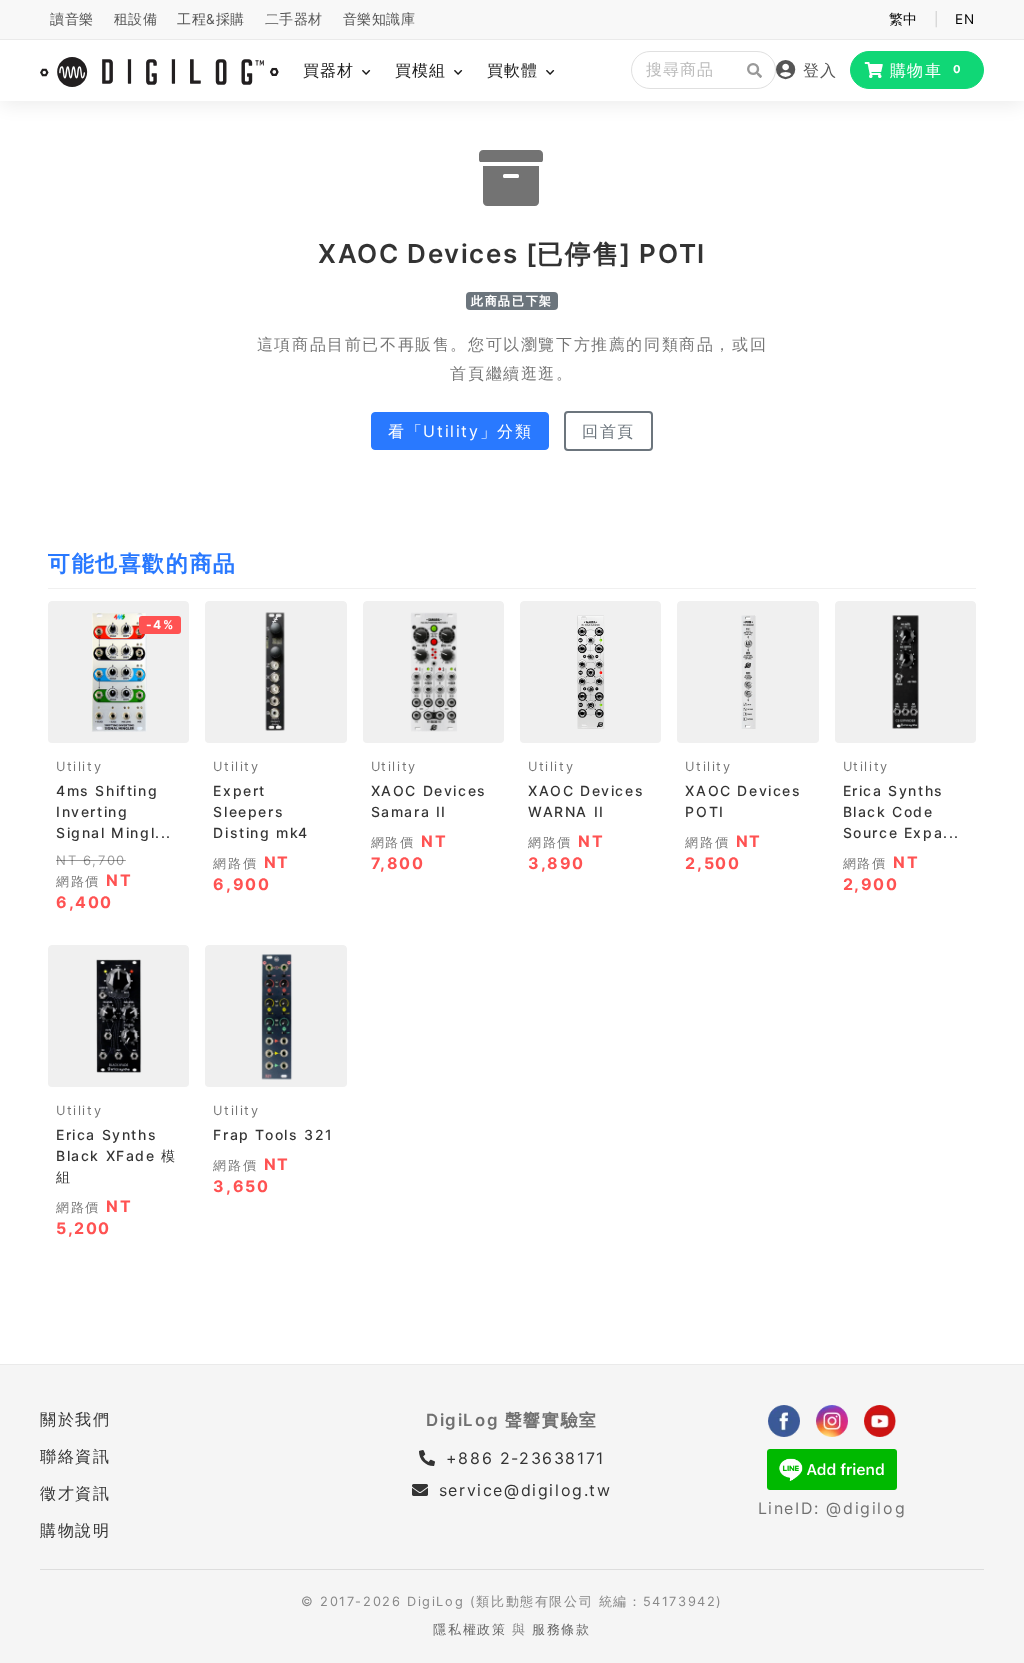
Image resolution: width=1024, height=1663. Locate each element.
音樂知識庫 (379, 19)
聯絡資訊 (75, 1456)
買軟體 (515, 70)
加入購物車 (118, 720)
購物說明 (75, 1530)
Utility (79, 766)
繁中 (903, 19)
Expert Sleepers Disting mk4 (261, 811)
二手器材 (294, 19)
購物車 (926, 70)
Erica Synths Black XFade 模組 (116, 1155)
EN (964, 19)
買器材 (331, 70)
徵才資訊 (75, 1493)
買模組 (423, 70)
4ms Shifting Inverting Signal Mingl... (114, 811)
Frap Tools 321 (273, 1134)
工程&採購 (211, 19)
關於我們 (75, 1419)
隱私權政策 (469, 1629)
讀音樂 (72, 19)
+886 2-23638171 (522, 1458)
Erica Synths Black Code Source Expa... (901, 811)
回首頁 (608, 431)
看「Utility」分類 (460, 431)
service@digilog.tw (525, 1490)
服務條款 (561, 1629)
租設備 (136, 19)
